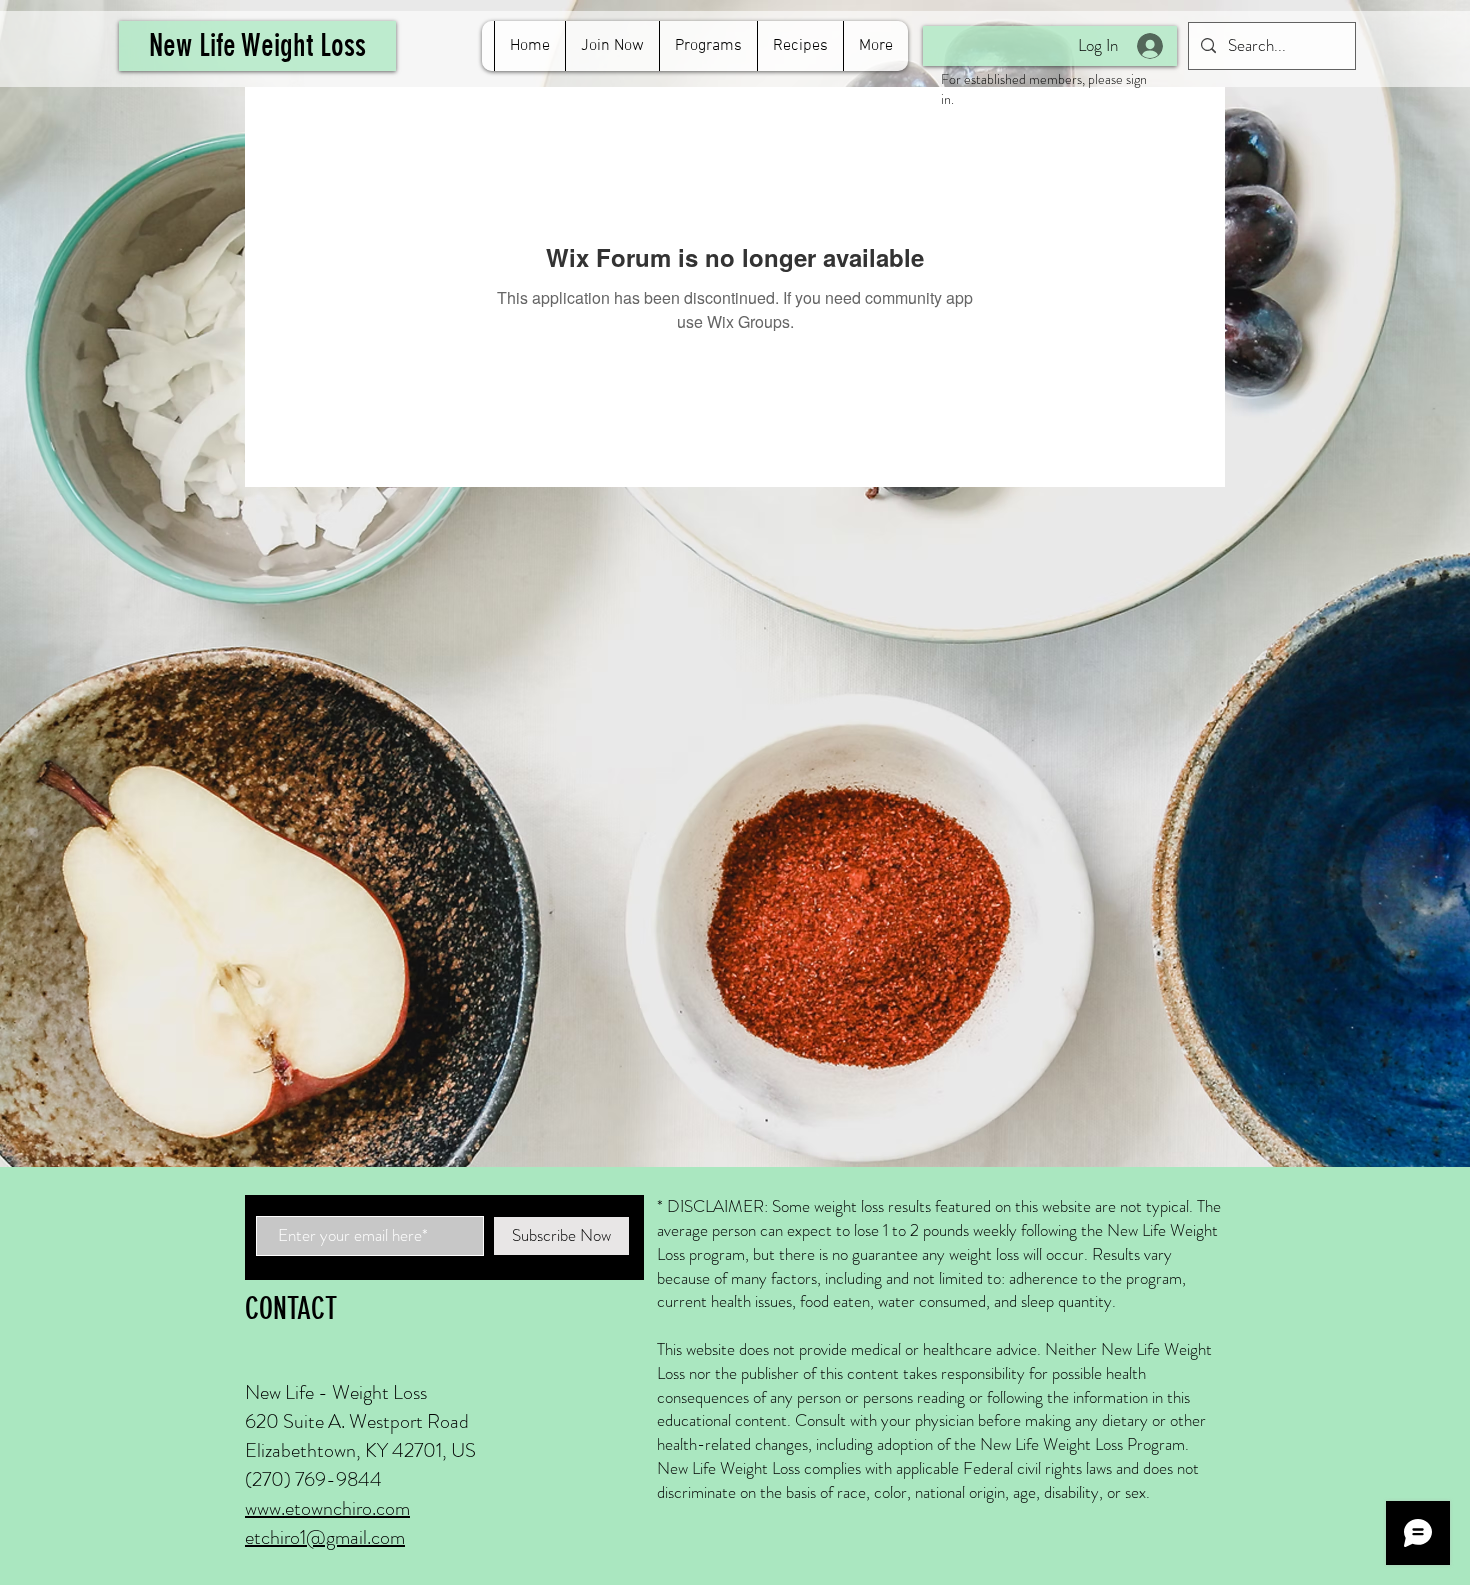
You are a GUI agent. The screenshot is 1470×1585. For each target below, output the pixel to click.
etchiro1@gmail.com (325, 1537)
